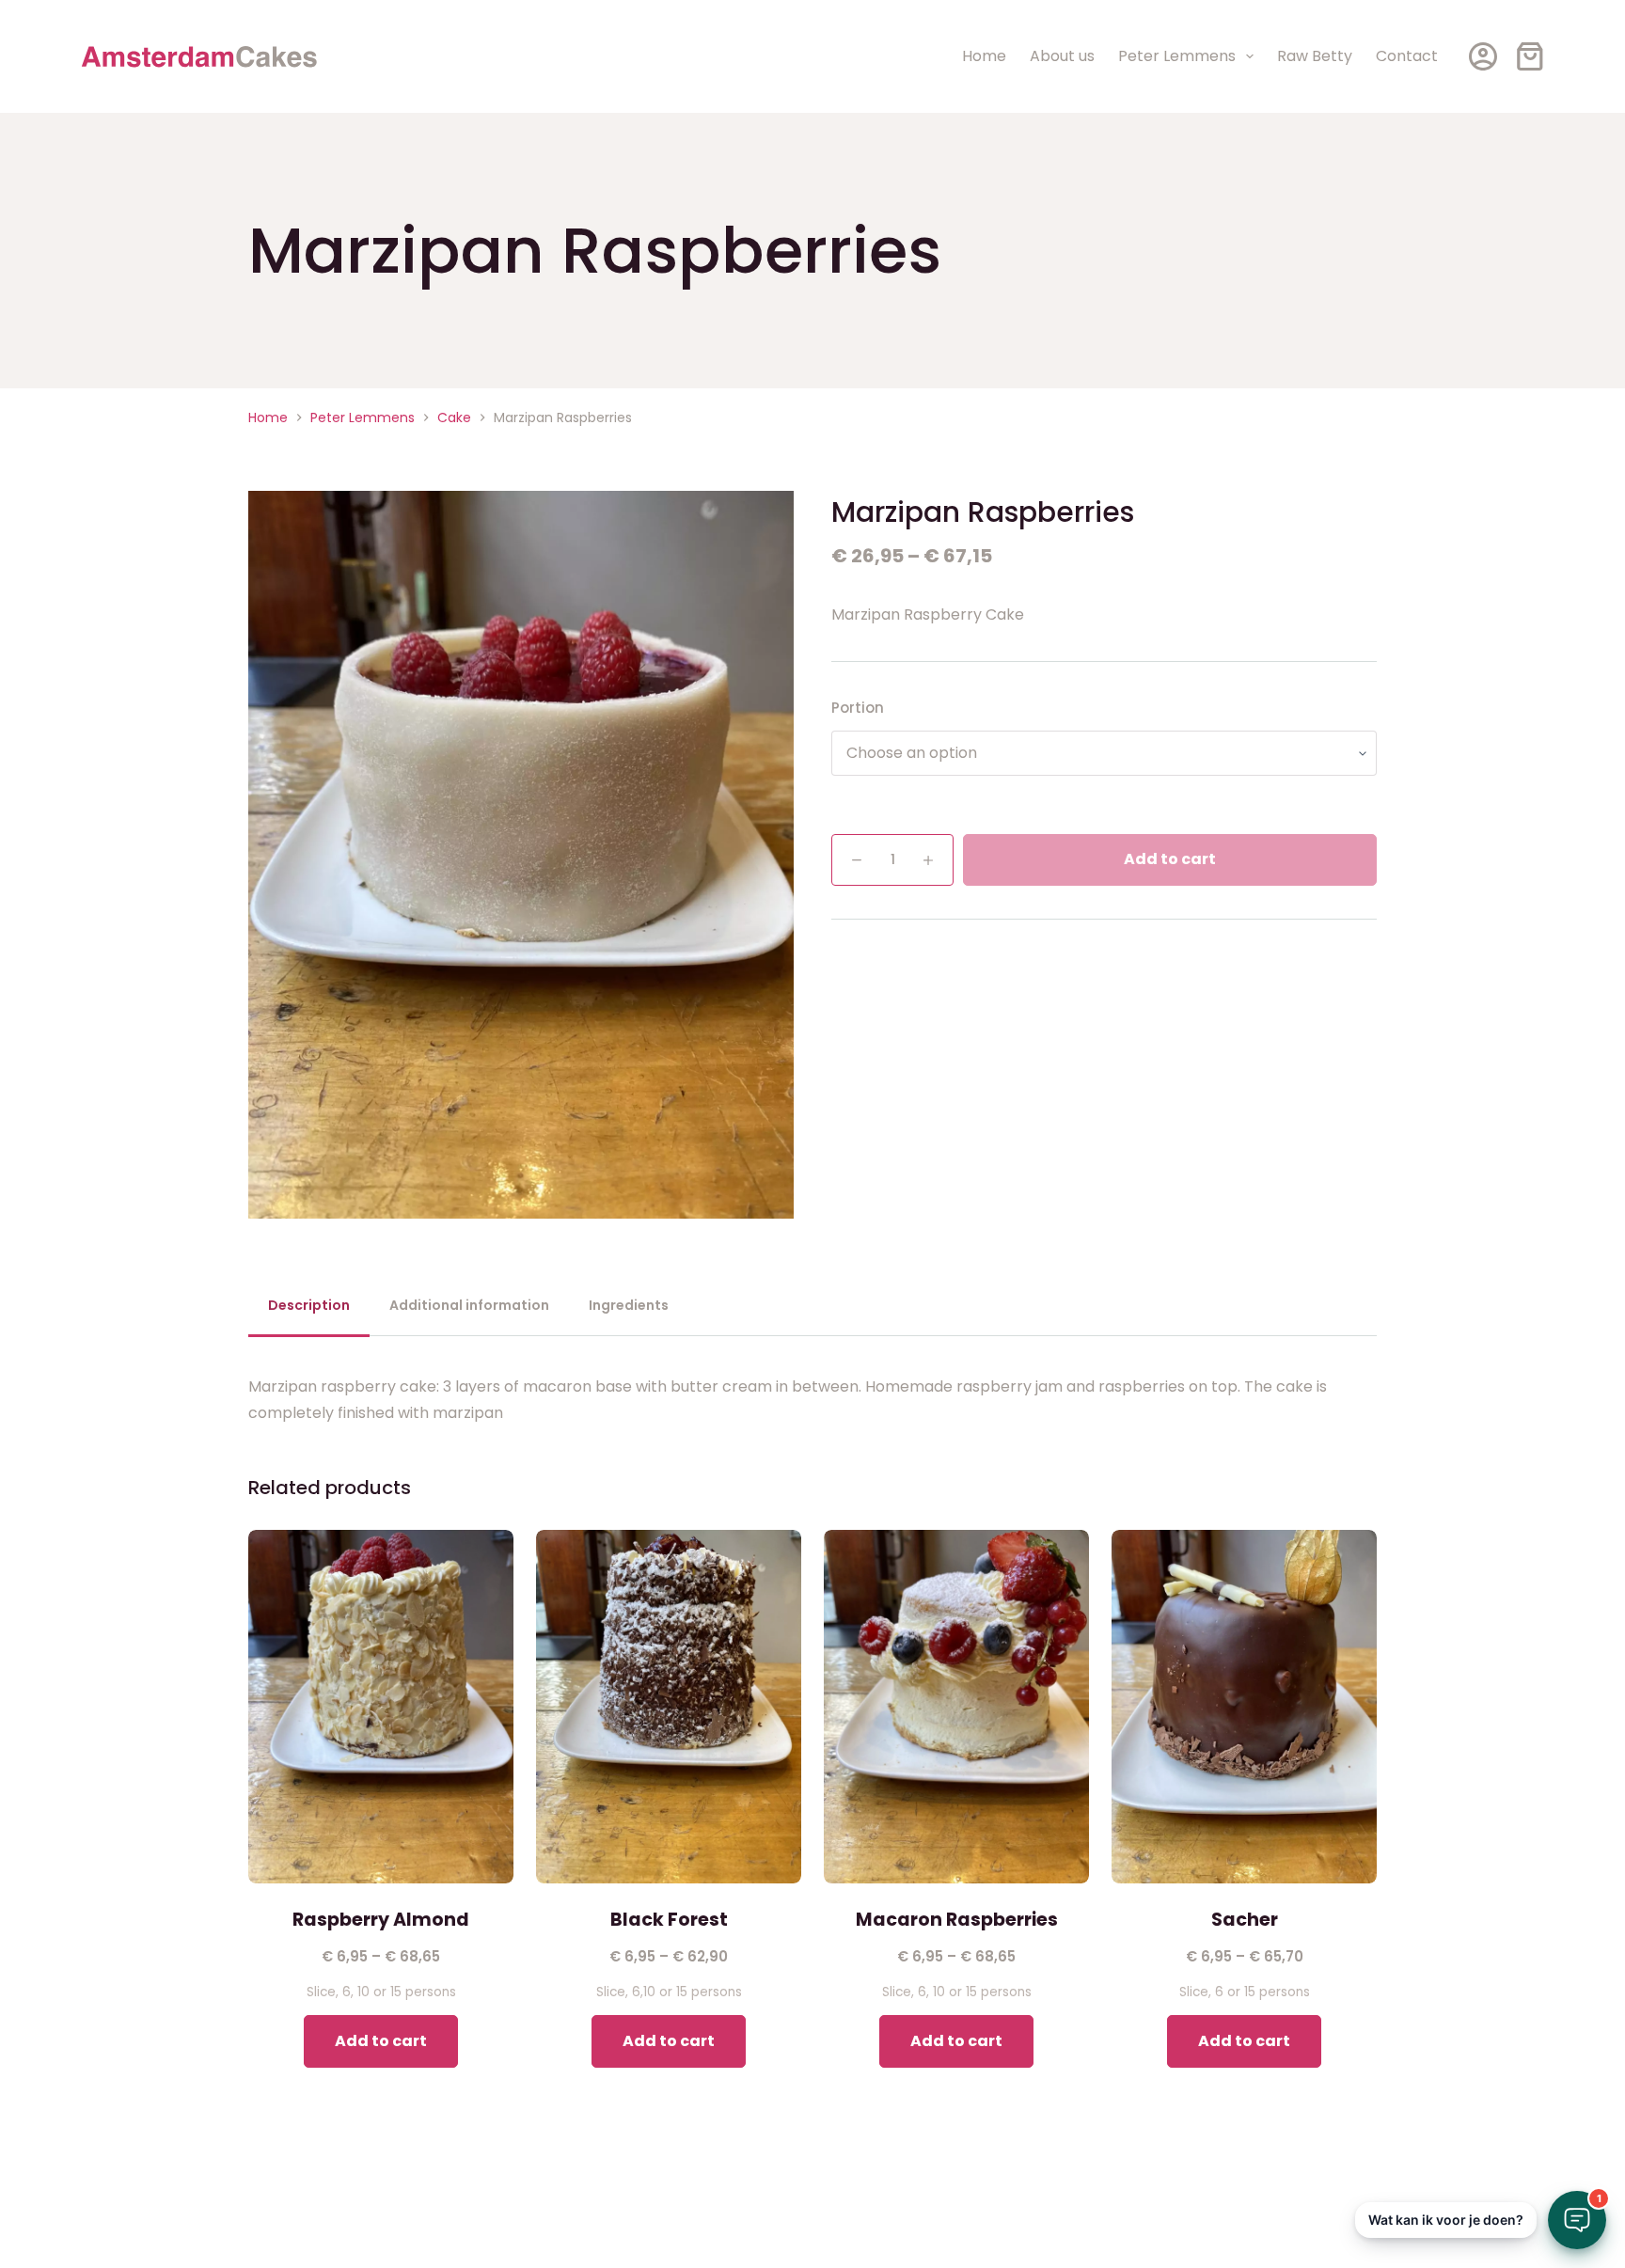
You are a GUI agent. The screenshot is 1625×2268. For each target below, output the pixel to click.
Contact (1407, 56)
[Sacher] (1244, 1707)
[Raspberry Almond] (381, 1707)
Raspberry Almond (381, 1920)
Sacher (1245, 1920)
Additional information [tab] (469, 1305)
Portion (858, 708)
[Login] (1483, 56)
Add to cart (1170, 860)
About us (1062, 56)
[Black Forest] (669, 1707)
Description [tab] (309, 1305)
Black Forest (669, 1920)
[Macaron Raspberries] (956, 1707)
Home (984, 56)
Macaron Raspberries (957, 1920)
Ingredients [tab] (629, 1305)
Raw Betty (1315, 56)
